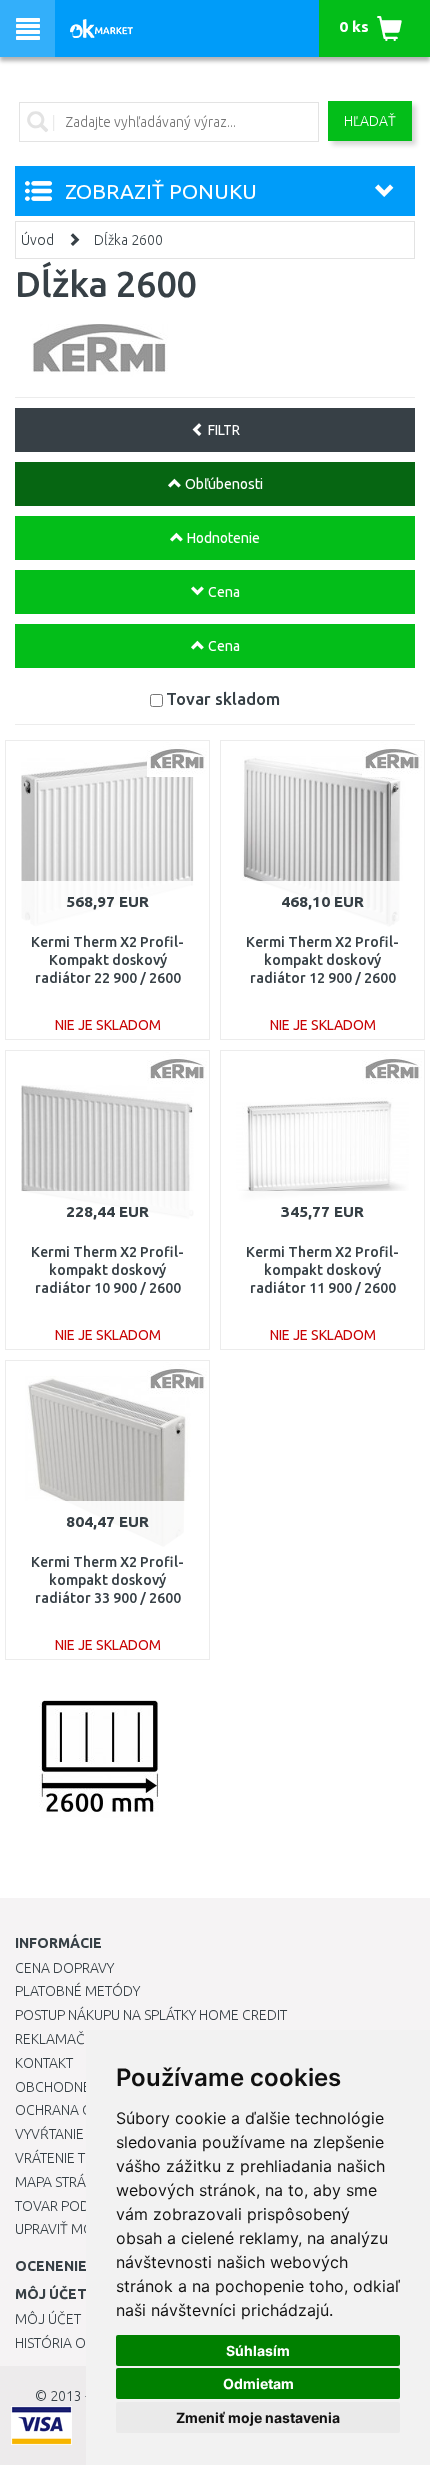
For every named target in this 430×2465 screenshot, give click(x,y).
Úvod (37, 240)
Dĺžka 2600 (128, 240)
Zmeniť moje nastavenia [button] (258, 2417)
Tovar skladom (223, 698)
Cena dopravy (64, 1968)
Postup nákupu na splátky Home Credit (151, 2015)
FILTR (222, 430)
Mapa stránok (64, 2182)
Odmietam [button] (258, 2383)
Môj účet (48, 2319)
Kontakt (44, 2063)
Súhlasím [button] (258, 2350)
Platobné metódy (77, 1991)
